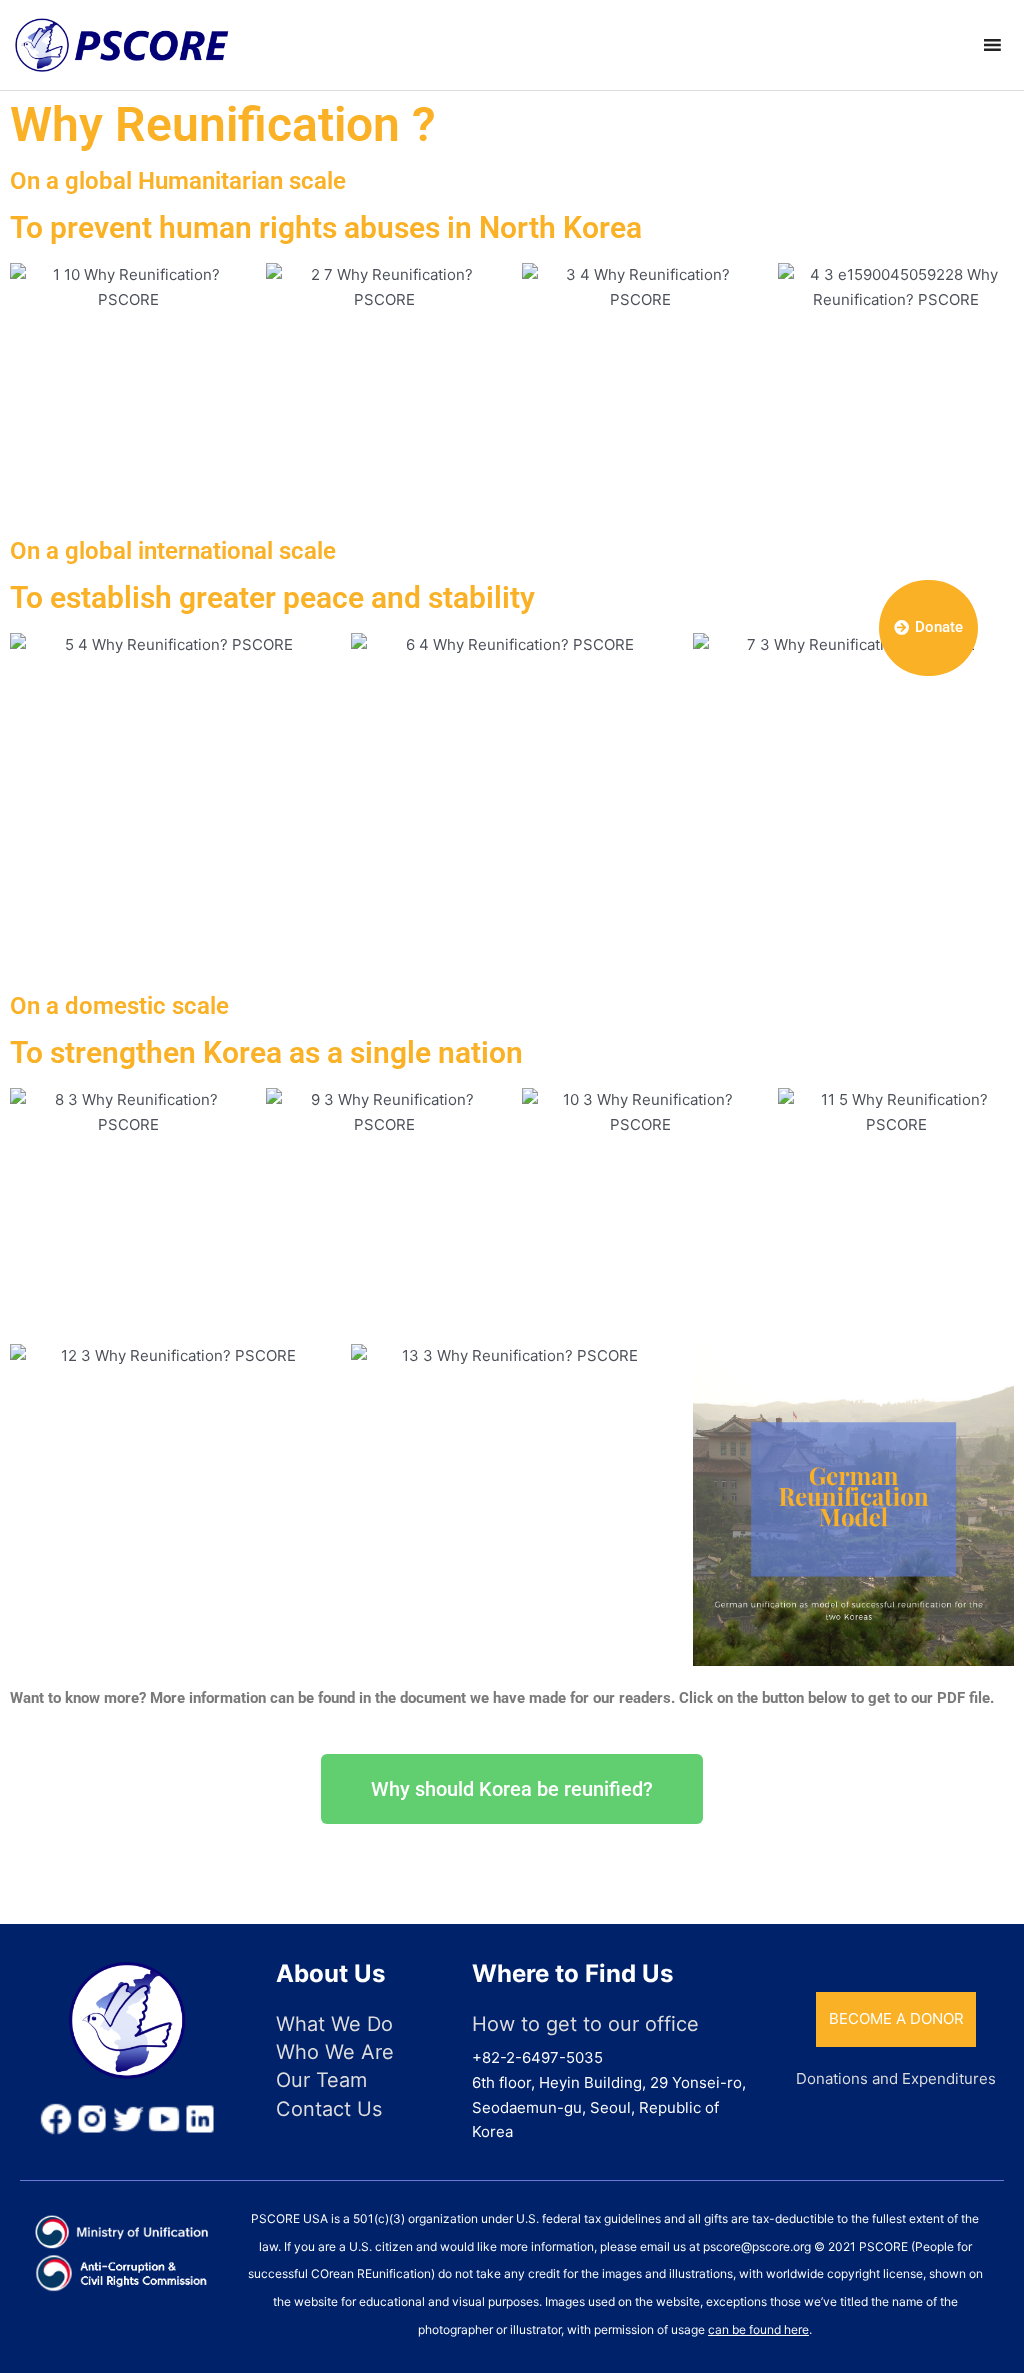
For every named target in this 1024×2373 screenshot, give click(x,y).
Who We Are (335, 2052)
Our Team (321, 2080)
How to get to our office (585, 2024)
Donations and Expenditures (896, 2078)
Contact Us (329, 2109)
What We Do (334, 2024)
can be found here (758, 2329)
